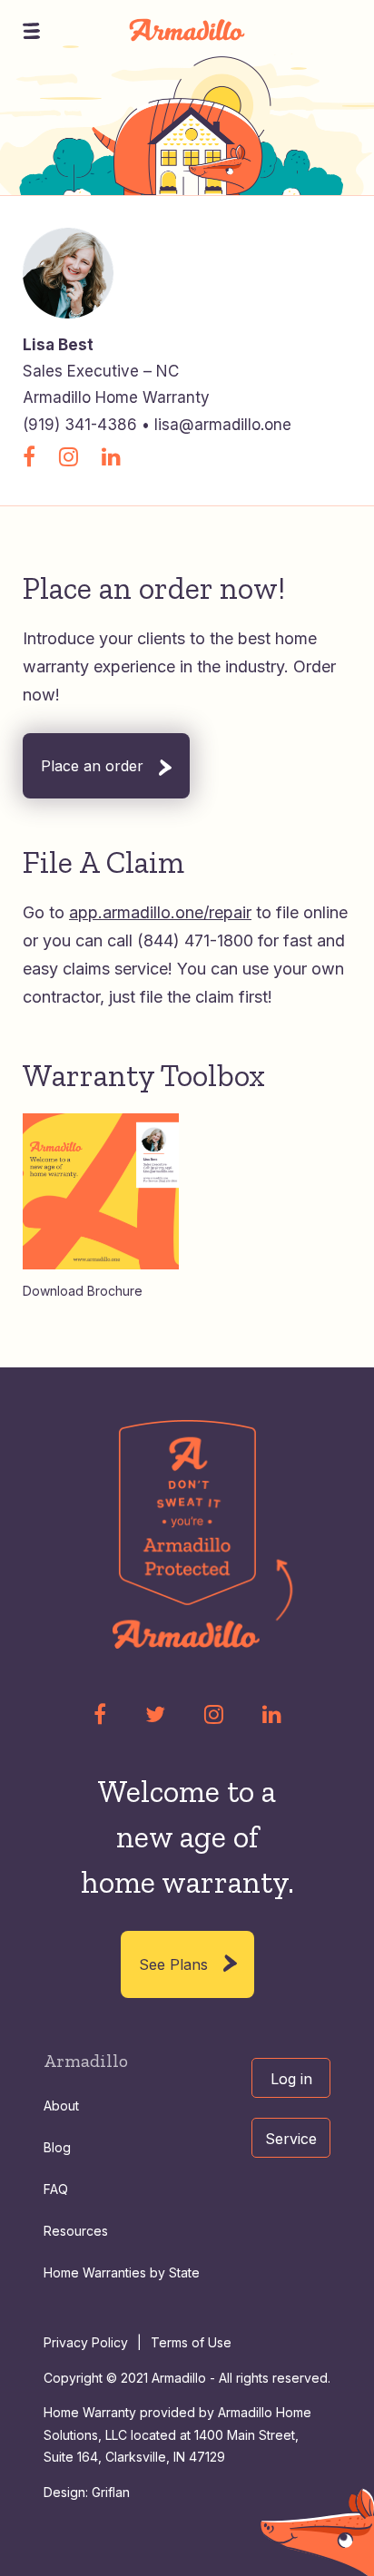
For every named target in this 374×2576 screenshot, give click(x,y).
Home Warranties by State (122, 2272)
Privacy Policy (86, 2342)
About (61, 2106)
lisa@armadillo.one (223, 425)
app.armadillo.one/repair (160, 912)
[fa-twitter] (155, 1714)
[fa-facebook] (100, 1714)
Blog (57, 2147)
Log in (291, 2079)
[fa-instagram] (214, 1714)
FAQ (56, 2189)
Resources (76, 2231)
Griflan (111, 2492)
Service (291, 2139)
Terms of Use (191, 2342)
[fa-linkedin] (272, 1714)
